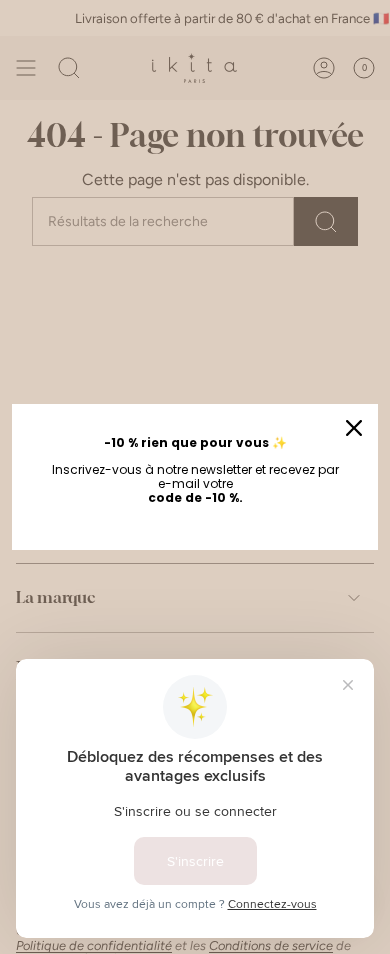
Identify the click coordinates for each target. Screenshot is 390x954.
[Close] (354, 428)
